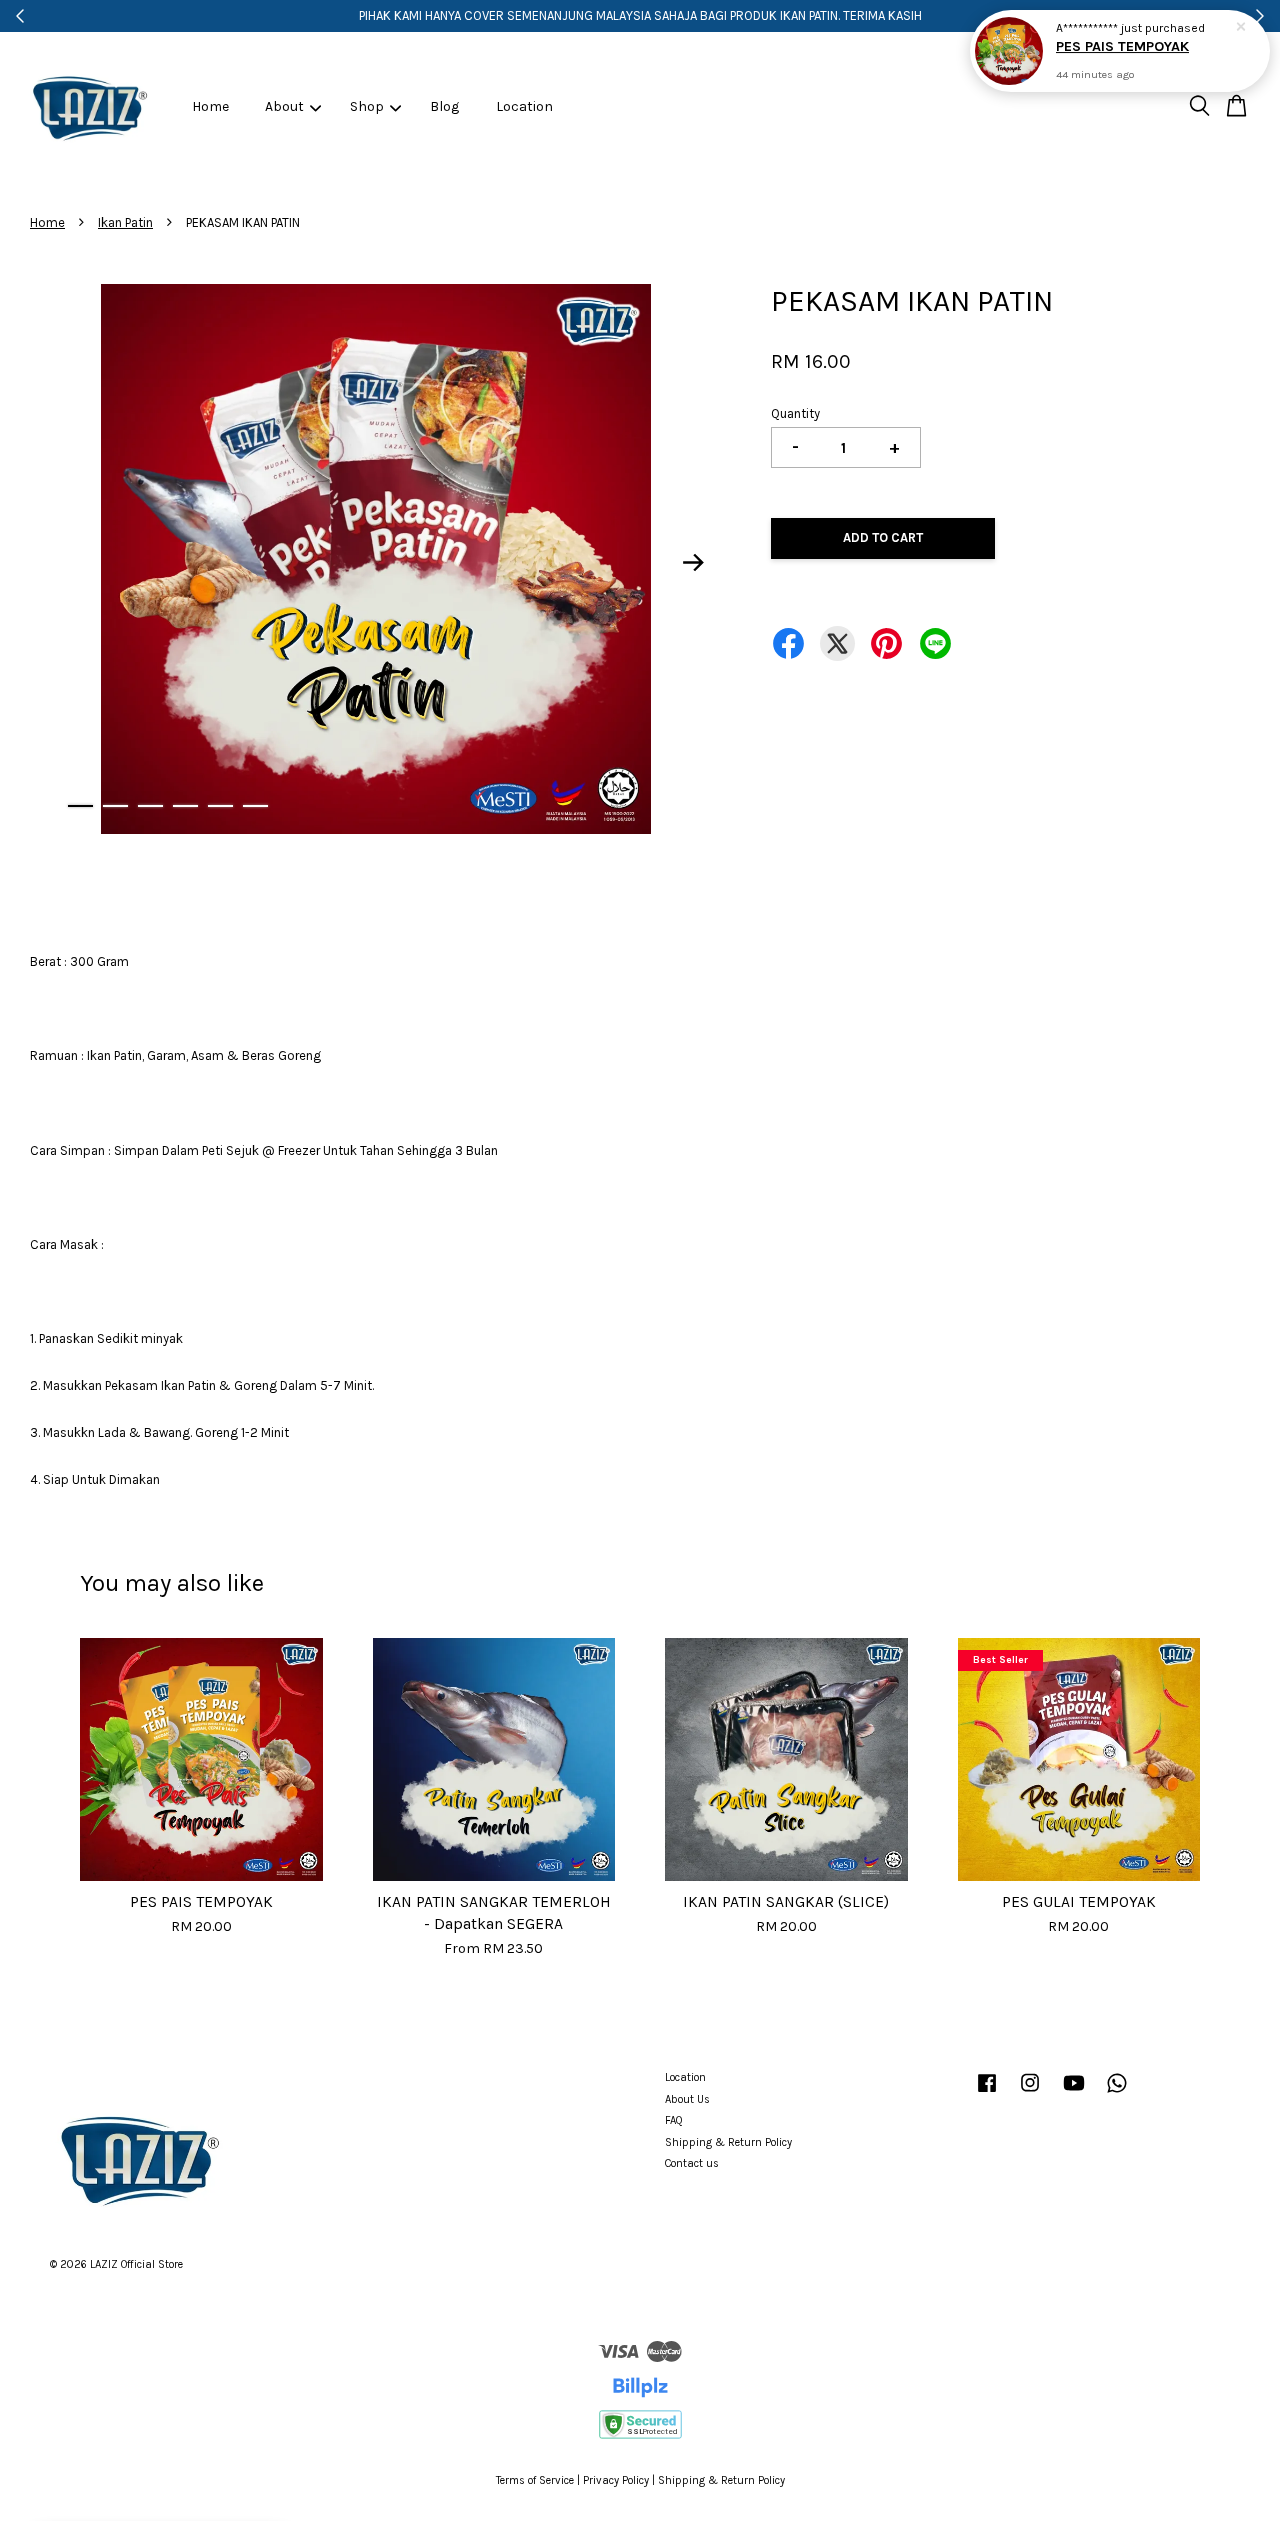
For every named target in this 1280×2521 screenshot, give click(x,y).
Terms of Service (535, 2480)
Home (210, 106)
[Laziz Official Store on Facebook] (987, 2093)
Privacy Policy (616, 2480)
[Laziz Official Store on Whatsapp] (1117, 2093)
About (284, 106)
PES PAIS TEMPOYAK (1122, 46)
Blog (444, 106)
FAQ (674, 2120)
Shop (367, 106)
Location (524, 106)
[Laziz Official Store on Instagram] (1030, 2093)
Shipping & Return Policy (728, 2142)
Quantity (795, 413)
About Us (687, 2099)
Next (694, 563)
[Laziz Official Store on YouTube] (1074, 2093)
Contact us (692, 2163)
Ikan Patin (125, 222)
